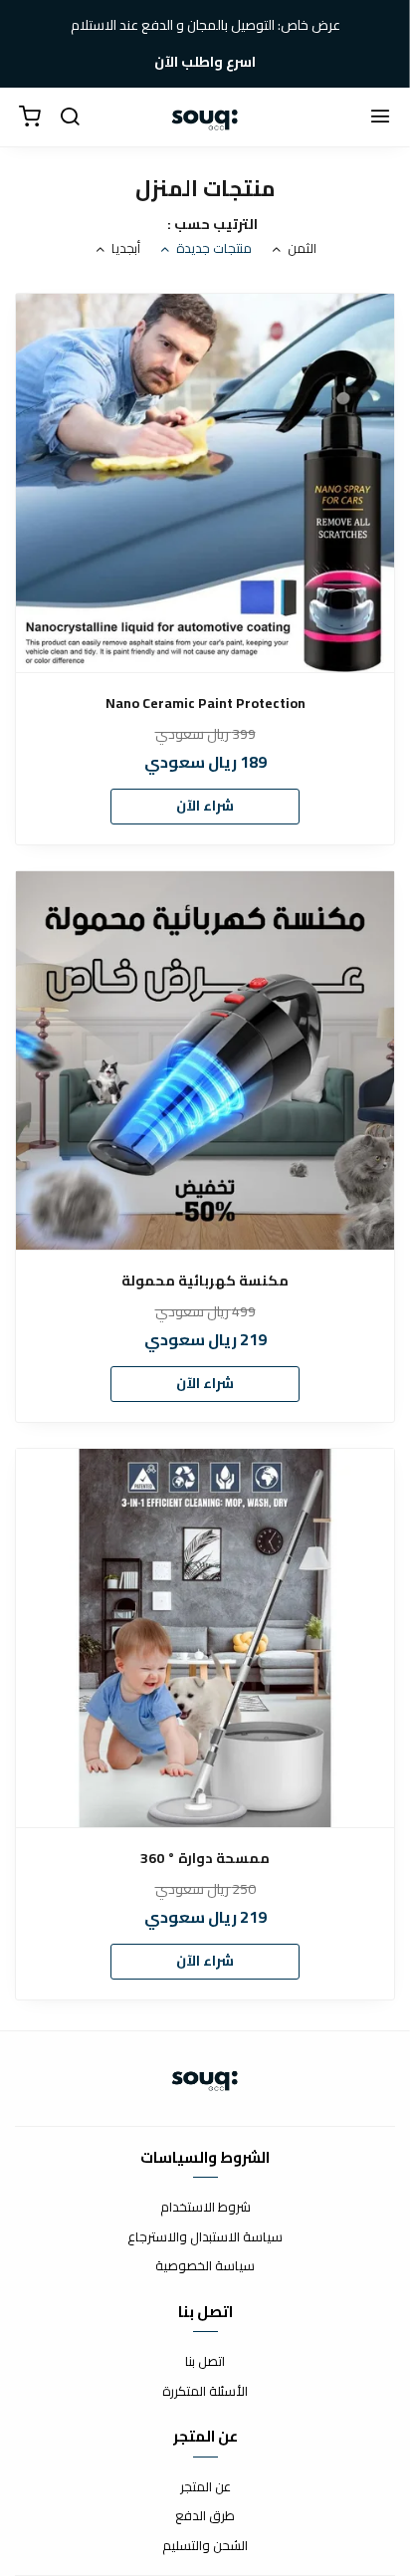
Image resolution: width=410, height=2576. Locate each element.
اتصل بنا (205, 2362)
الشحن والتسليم (205, 2546)
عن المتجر (205, 2487)
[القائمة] (380, 117)
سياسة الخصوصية (205, 2266)
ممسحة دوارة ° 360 (205, 1859)
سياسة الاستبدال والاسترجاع (205, 2237)
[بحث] (70, 117)
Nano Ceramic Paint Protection (205, 703)
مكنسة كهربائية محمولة (205, 1281)
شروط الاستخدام (205, 2208)
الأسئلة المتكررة (205, 2392)
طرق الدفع (205, 2516)
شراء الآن (205, 806)
